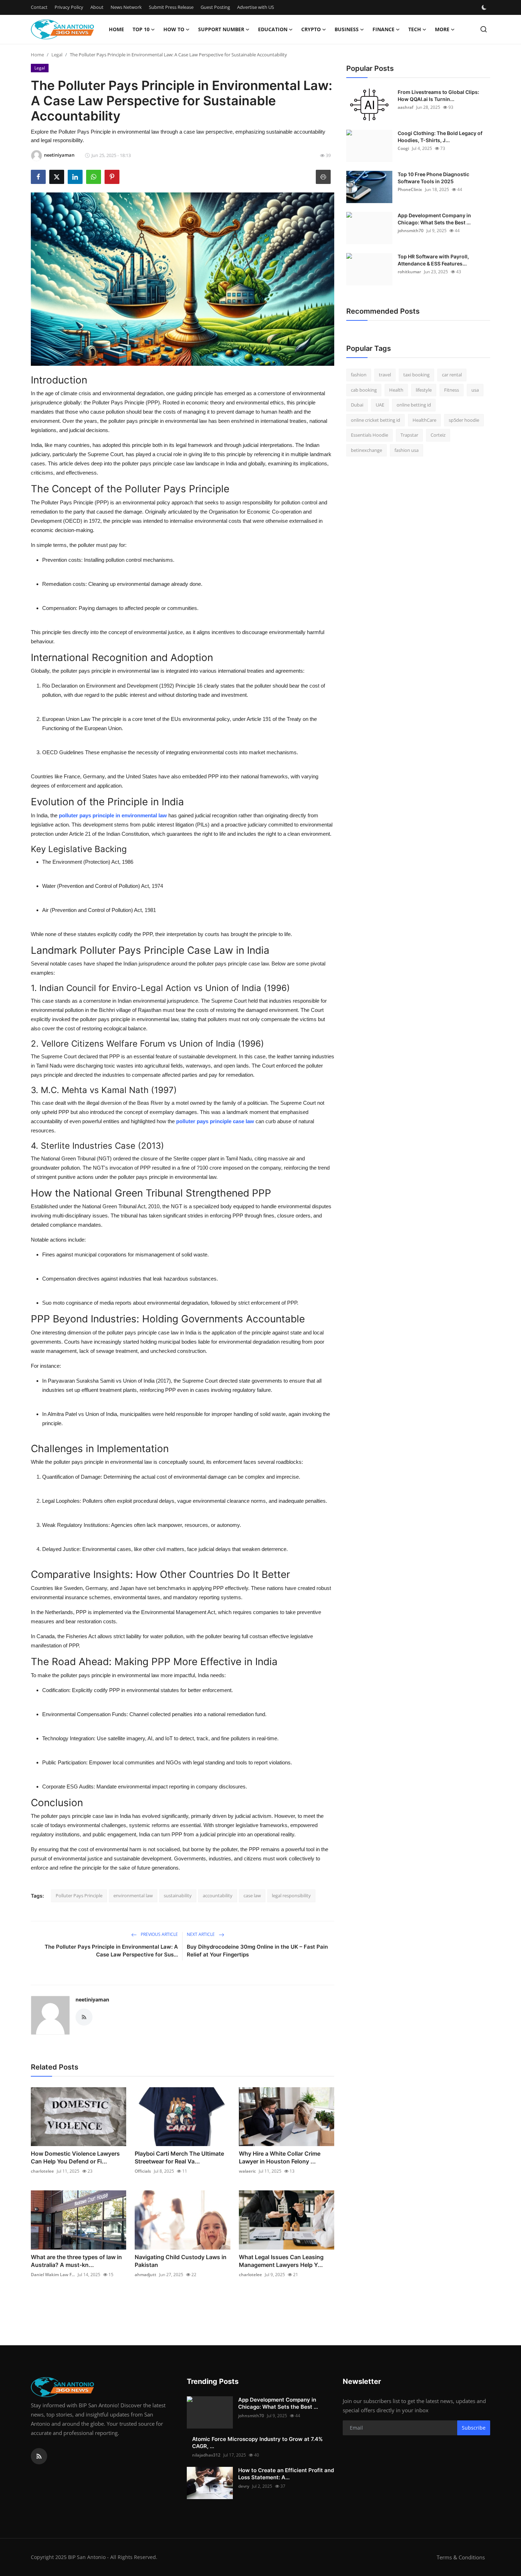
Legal (57, 55)
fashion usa (407, 450)
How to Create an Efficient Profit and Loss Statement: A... (286, 2474)
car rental (452, 375)
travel (385, 375)
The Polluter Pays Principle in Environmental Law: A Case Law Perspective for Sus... (111, 1951)
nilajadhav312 (206, 2455)
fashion (359, 375)
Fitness (452, 390)
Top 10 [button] (141, 29)
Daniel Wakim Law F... (53, 2275)
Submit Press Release (171, 7)
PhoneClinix (410, 189)
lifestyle (424, 390)
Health (396, 390)
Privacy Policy (69, 7)
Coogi (403, 148)
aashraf (405, 107)
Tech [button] (415, 29)
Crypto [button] (311, 29)
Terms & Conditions (461, 2557)
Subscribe (474, 2428)
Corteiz (438, 435)
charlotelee (42, 2171)
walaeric (247, 2171)
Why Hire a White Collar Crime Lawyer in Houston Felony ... (280, 2157)
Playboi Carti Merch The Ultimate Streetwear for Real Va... (179, 2157)
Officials (143, 2171)
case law (252, 1895)
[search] (484, 29)
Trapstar (409, 435)
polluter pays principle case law (215, 1121)
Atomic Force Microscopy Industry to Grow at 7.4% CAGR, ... (257, 2443)
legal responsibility (291, 1895)
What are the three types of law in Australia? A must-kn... (76, 2261)
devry (244, 2486)
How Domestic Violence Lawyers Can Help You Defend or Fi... (75, 2157)
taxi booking (416, 375)
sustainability (178, 1895)
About (97, 7)
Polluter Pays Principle (79, 1895)
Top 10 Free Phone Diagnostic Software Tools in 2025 (433, 178)
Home (116, 29)
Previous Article (159, 1934)
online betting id (414, 405)
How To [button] (174, 29)
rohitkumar (409, 272)
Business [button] (347, 29)
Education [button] (273, 29)
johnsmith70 (411, 231)
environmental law (133, 1895)
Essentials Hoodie (369, 435)
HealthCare (424, 420)
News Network (126, 7)
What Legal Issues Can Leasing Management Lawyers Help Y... (281, 2261)
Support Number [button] (221, 29)
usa (475, 390)
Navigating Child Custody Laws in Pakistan (181, 2261)
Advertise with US (256, 7)
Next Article (201, 1934)
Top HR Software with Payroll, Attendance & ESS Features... (433, 260)
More (442, 29)
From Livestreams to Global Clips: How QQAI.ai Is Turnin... (438, 96)
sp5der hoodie (464, 420)
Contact (39, 7)
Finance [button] (383, 29)
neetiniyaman (92, 2000)
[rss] (39, 2456)
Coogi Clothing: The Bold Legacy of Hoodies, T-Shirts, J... (440, 137)
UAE (380, 405)
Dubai (357, 405)
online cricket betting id (376, 420)
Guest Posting (215, 7)
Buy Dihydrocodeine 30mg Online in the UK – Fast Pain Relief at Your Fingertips (257, 1951)
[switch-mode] (485, 7)
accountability (218, 1895)
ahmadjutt (145, 2275)
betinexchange (366, 450)
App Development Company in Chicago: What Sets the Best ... (434, 219)
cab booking (364, 390)
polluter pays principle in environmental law (113, 815)
